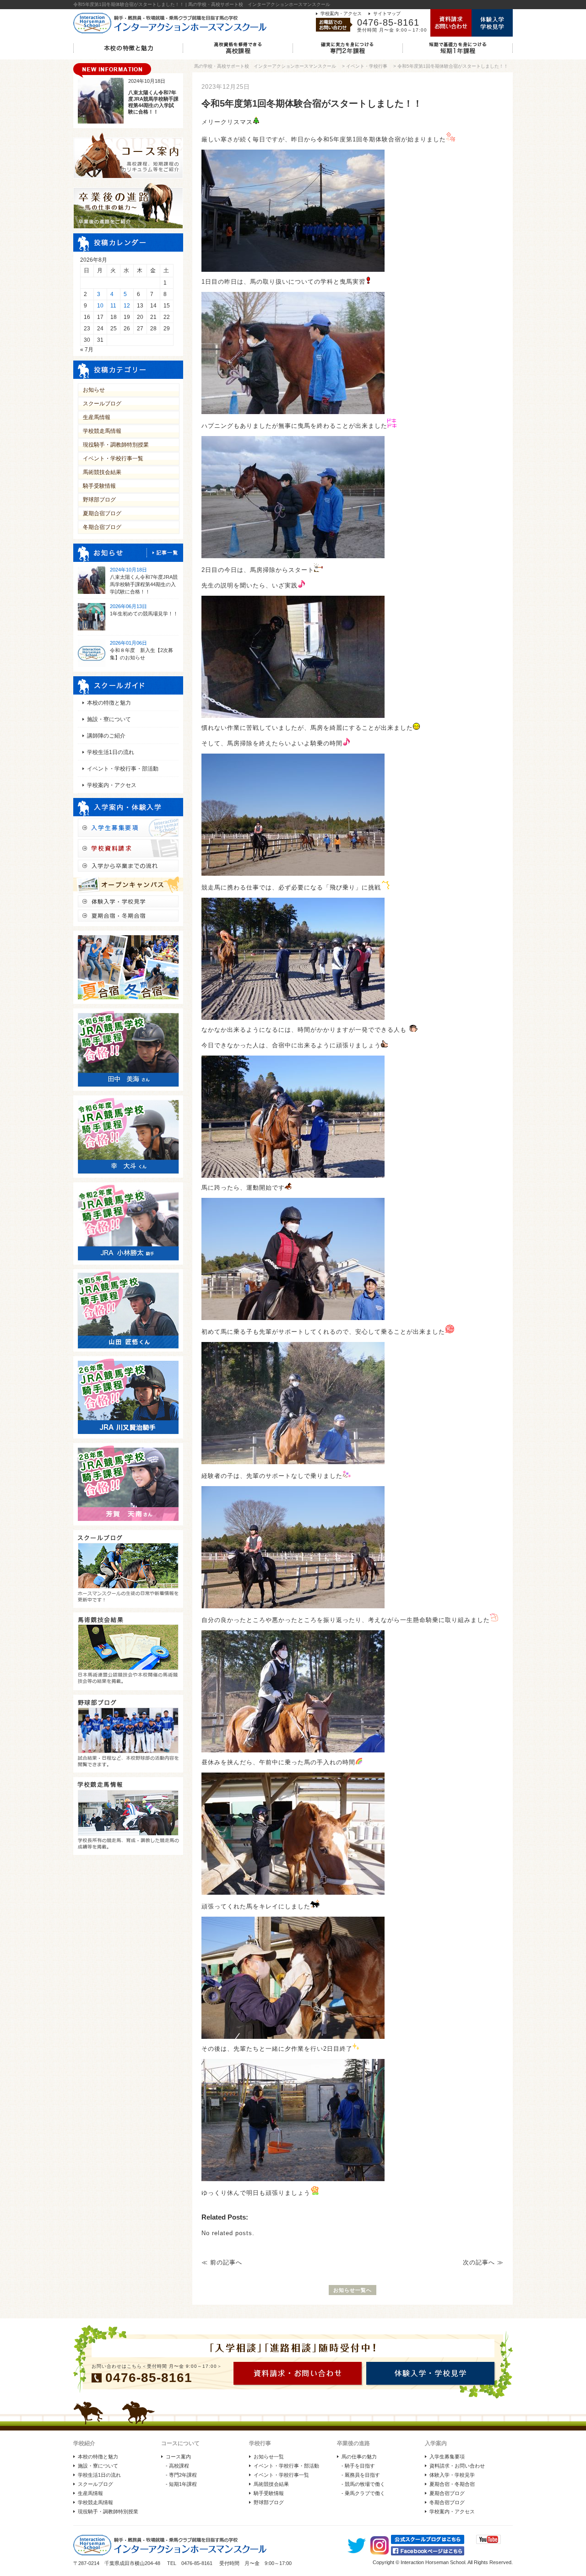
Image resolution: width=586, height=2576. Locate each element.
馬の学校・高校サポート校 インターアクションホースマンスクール (265, 66)
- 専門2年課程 (181, 2475)
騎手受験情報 (99, 486)
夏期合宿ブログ (102, 513)
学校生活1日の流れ (111, 752)
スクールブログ (102, 404)
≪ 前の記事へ (222, 2262)
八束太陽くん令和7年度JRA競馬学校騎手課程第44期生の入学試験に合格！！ (144, 584)
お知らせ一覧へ (353, 2290)
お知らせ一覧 (269, 2457)
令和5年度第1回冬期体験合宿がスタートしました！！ (453, 66)
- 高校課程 (177, 2466)
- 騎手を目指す (358, 2466)
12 (127, 306)
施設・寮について (109, 719)
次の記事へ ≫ (483, 2262)
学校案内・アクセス (341, 13)
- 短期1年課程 (181, 2484)
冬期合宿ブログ (102, 527)
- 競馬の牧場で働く (363, 2484)
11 (113, 306)
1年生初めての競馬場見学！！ (144, 614)
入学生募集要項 (447, 2457)
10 (100, 306)
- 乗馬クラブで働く (363, 2493)
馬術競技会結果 (102, 472)
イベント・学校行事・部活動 (123, 769)
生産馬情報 (97, 417)
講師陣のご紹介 (106, 736)
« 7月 (87, 350)
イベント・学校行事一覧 (113, 458)
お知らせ (94, 390)
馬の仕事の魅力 (359, 2457)
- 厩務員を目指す (361, 2475)
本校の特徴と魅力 (109, 703)
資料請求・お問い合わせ (457, 2466)
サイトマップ (387, 13)
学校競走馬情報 (102, 431)
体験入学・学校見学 (452, 2475)
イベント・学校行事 (367, 66)
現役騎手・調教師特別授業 (116, 445)
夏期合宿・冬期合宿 (452, 2484)
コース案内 (178, 2457)
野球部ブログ (99, 500)
